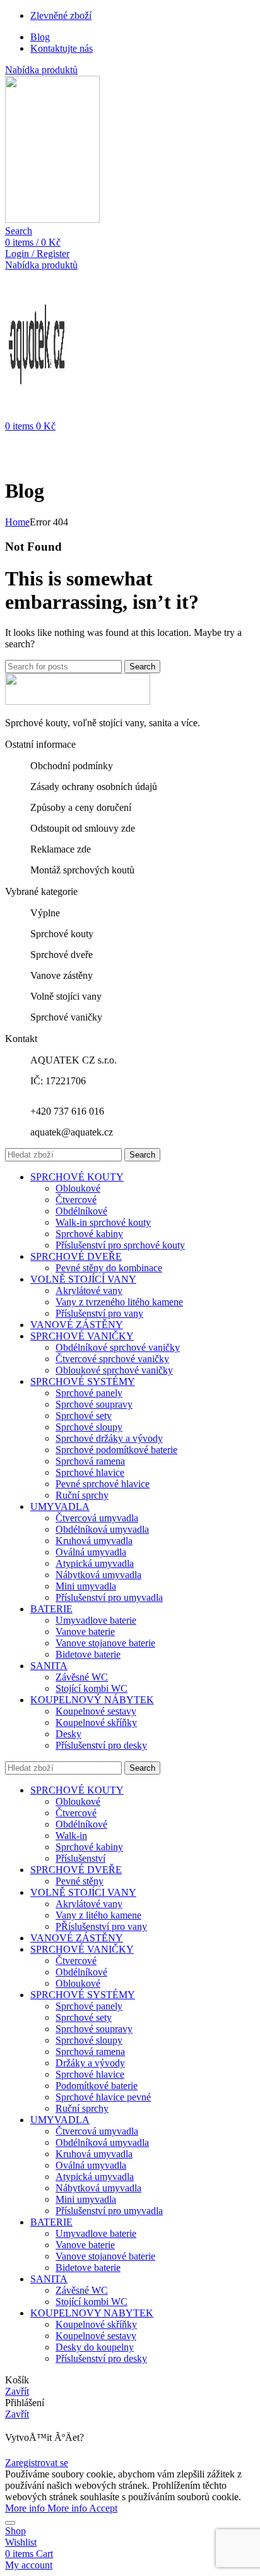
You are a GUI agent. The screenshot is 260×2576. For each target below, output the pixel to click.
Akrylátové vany (89, 1291)
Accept (103, 2508)
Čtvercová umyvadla (97, 1518)
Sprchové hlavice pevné (103, 2097)
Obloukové (78, 1188)
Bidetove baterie (88, 1654)
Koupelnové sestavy (96, 1711)
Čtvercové (76, 1200)
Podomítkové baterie (97, 2086)
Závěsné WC (82, 1677)
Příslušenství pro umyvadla (109, 1597)
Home (17, 522)
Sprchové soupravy (94, 1404)
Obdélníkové (81, 1211)
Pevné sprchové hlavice (103, 1484)
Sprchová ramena (90, 1461)
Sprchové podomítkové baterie (116, 1450)
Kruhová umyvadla (94, 1541)
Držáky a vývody (90, 2063)
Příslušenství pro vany (99, 1313)
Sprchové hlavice (90, 1472)
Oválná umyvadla (91, 1552)
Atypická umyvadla (95, 1563)
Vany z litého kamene (98, 1915)
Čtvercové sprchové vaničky (112, 1359)
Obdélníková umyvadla (102, 1529)
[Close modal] (10, 2523)
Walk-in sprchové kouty (103, 1222)
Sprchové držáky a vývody (109, 1438)
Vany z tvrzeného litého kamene (119, 1302)
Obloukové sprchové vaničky (114, 1370)
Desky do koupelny (95, 2347)
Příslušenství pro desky (101, 1745)
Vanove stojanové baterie (105, 2256)
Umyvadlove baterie (96, 1620)
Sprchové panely (89, 1393)
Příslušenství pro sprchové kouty (120, 1245)
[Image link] (78, 701)
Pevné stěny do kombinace (109, 1268)
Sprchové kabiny (89, 1234)
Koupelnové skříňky (96, 1722)
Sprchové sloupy (89, 1427)
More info (46, 2508)
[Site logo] (52, 219)
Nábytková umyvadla (98, 1575)
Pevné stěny (80, 1881)
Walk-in (71, 1836)
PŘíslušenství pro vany (101, 1926)
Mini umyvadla (86, 1586)
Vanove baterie (85, 1632)
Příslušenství (80, 1858)
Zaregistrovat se (37, 2463)
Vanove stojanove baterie (105, 1643)
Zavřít (17, 2391)
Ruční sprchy (82, 1495)
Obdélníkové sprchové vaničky (118, 1347)
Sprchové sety (84, 1416)
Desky (68, 1734)
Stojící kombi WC (92, 1688)
